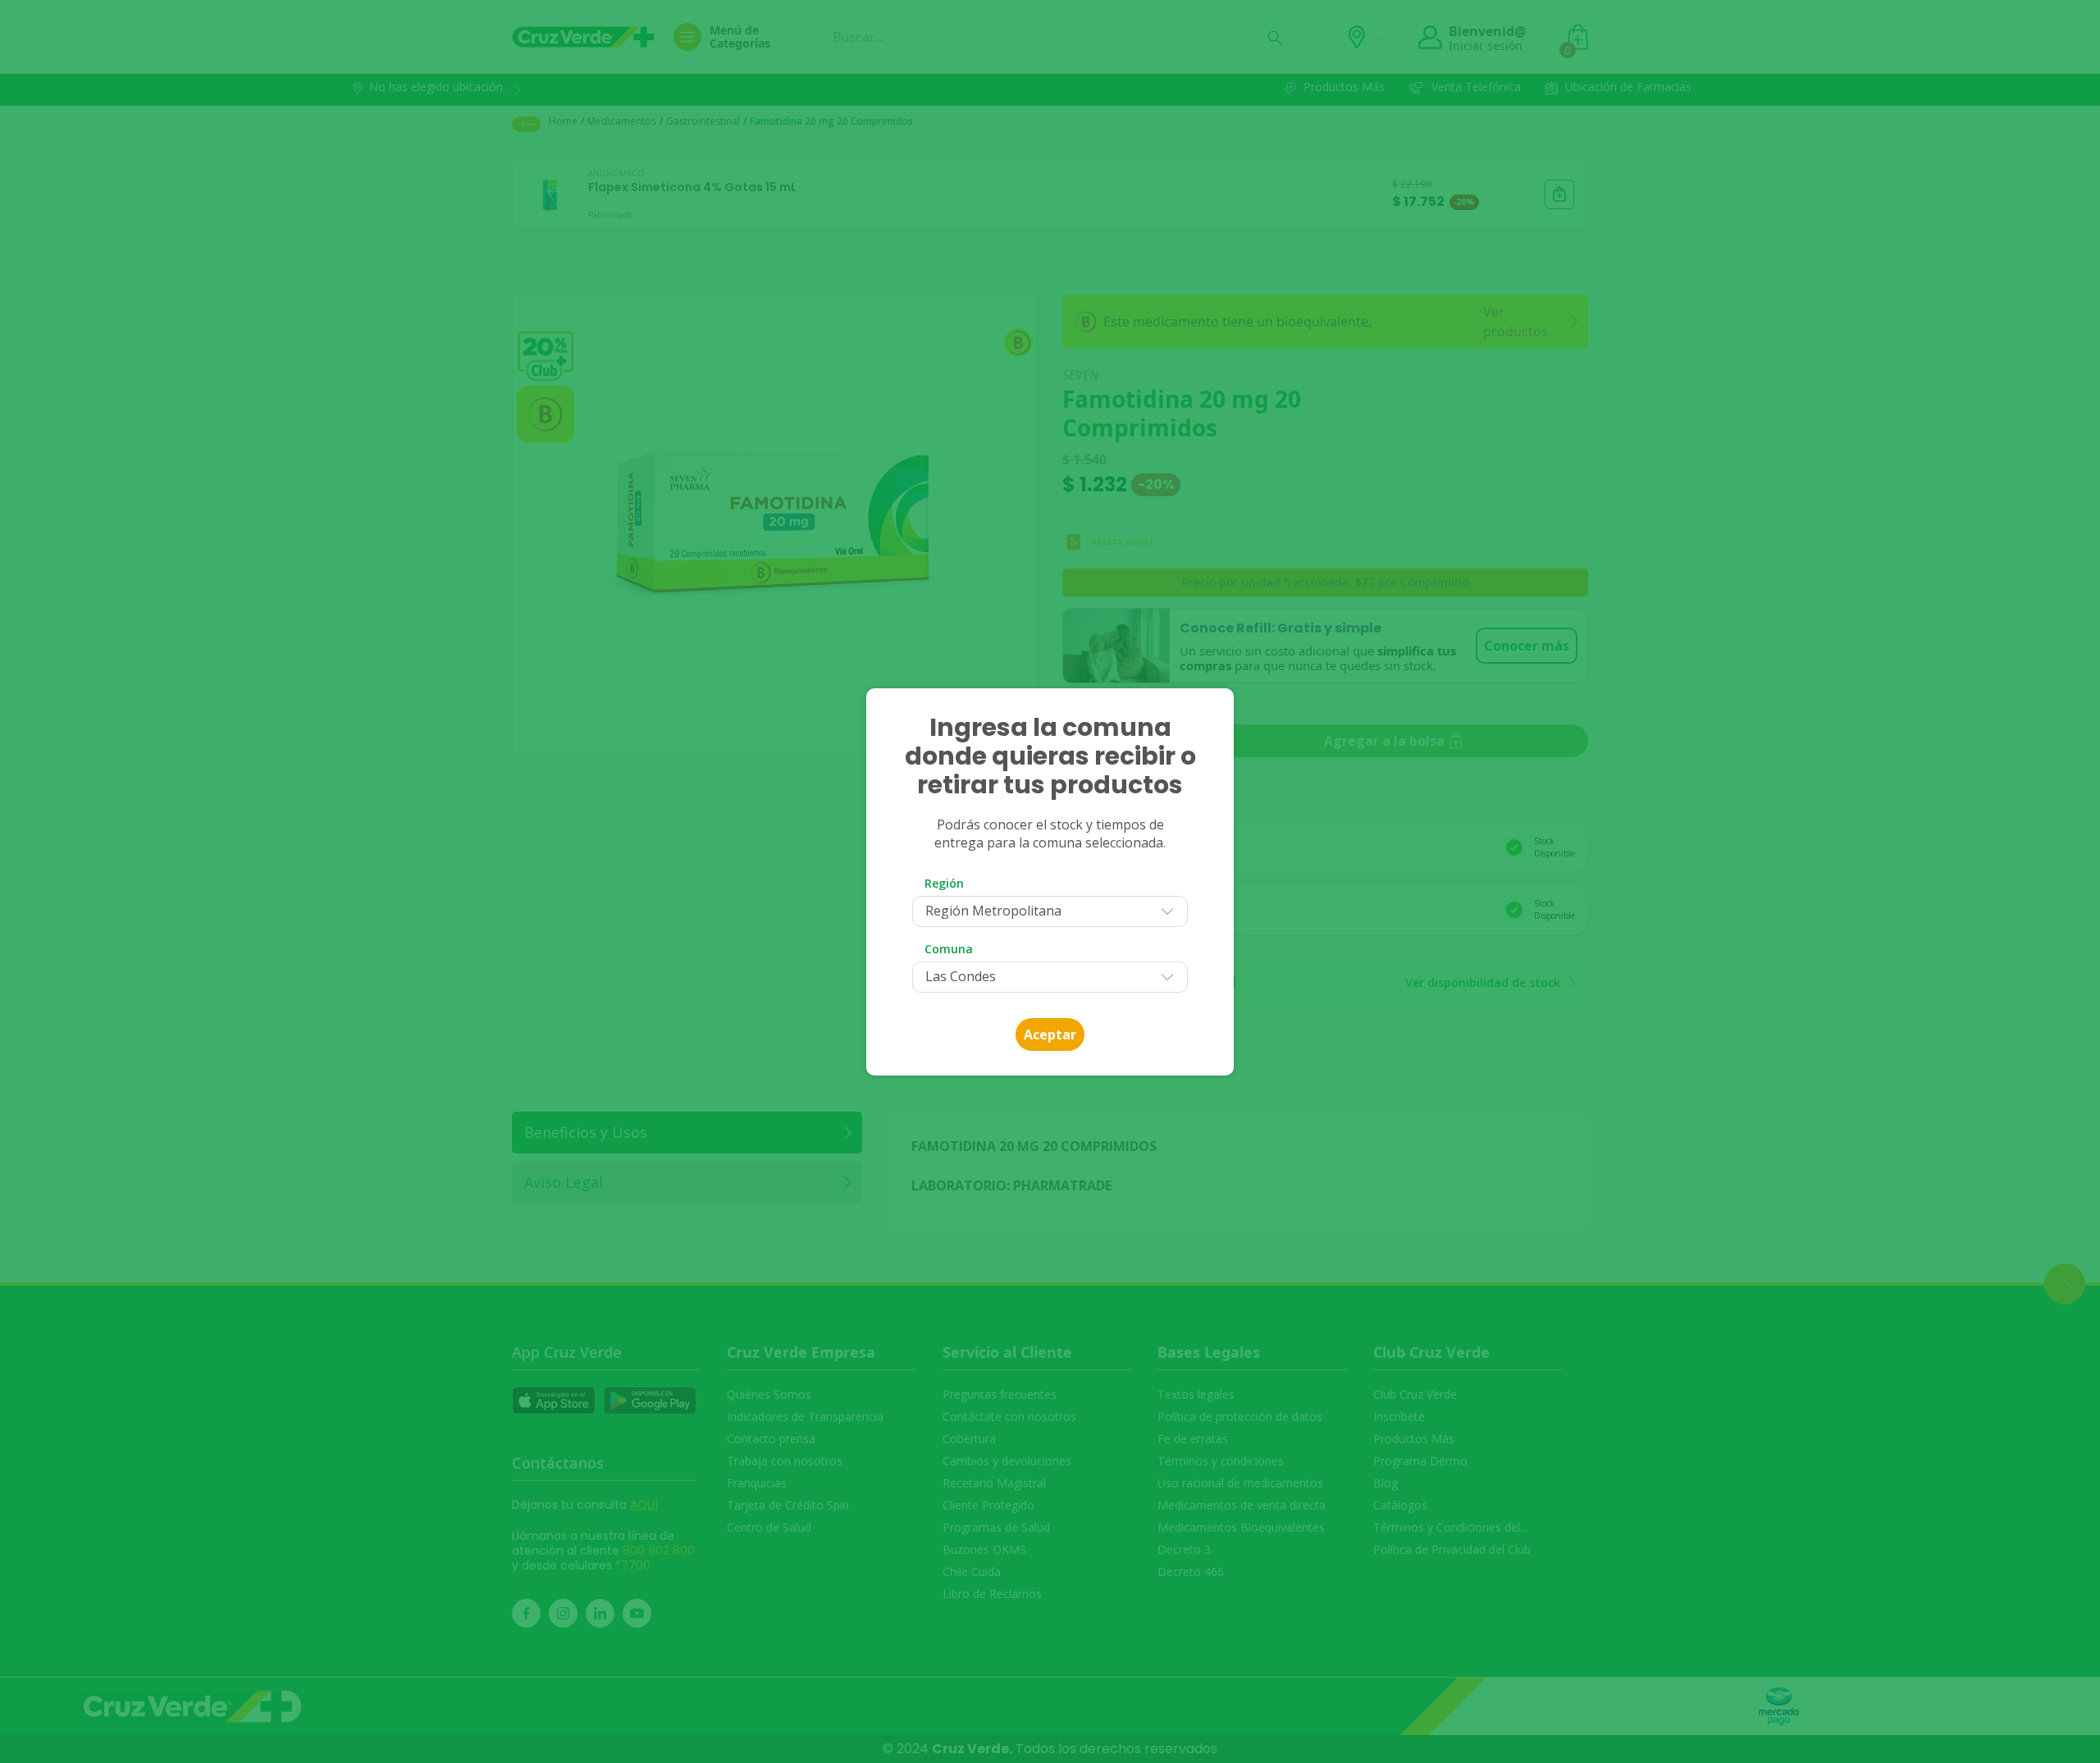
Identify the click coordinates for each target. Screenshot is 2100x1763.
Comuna (949, 949)
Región (944, 883)
